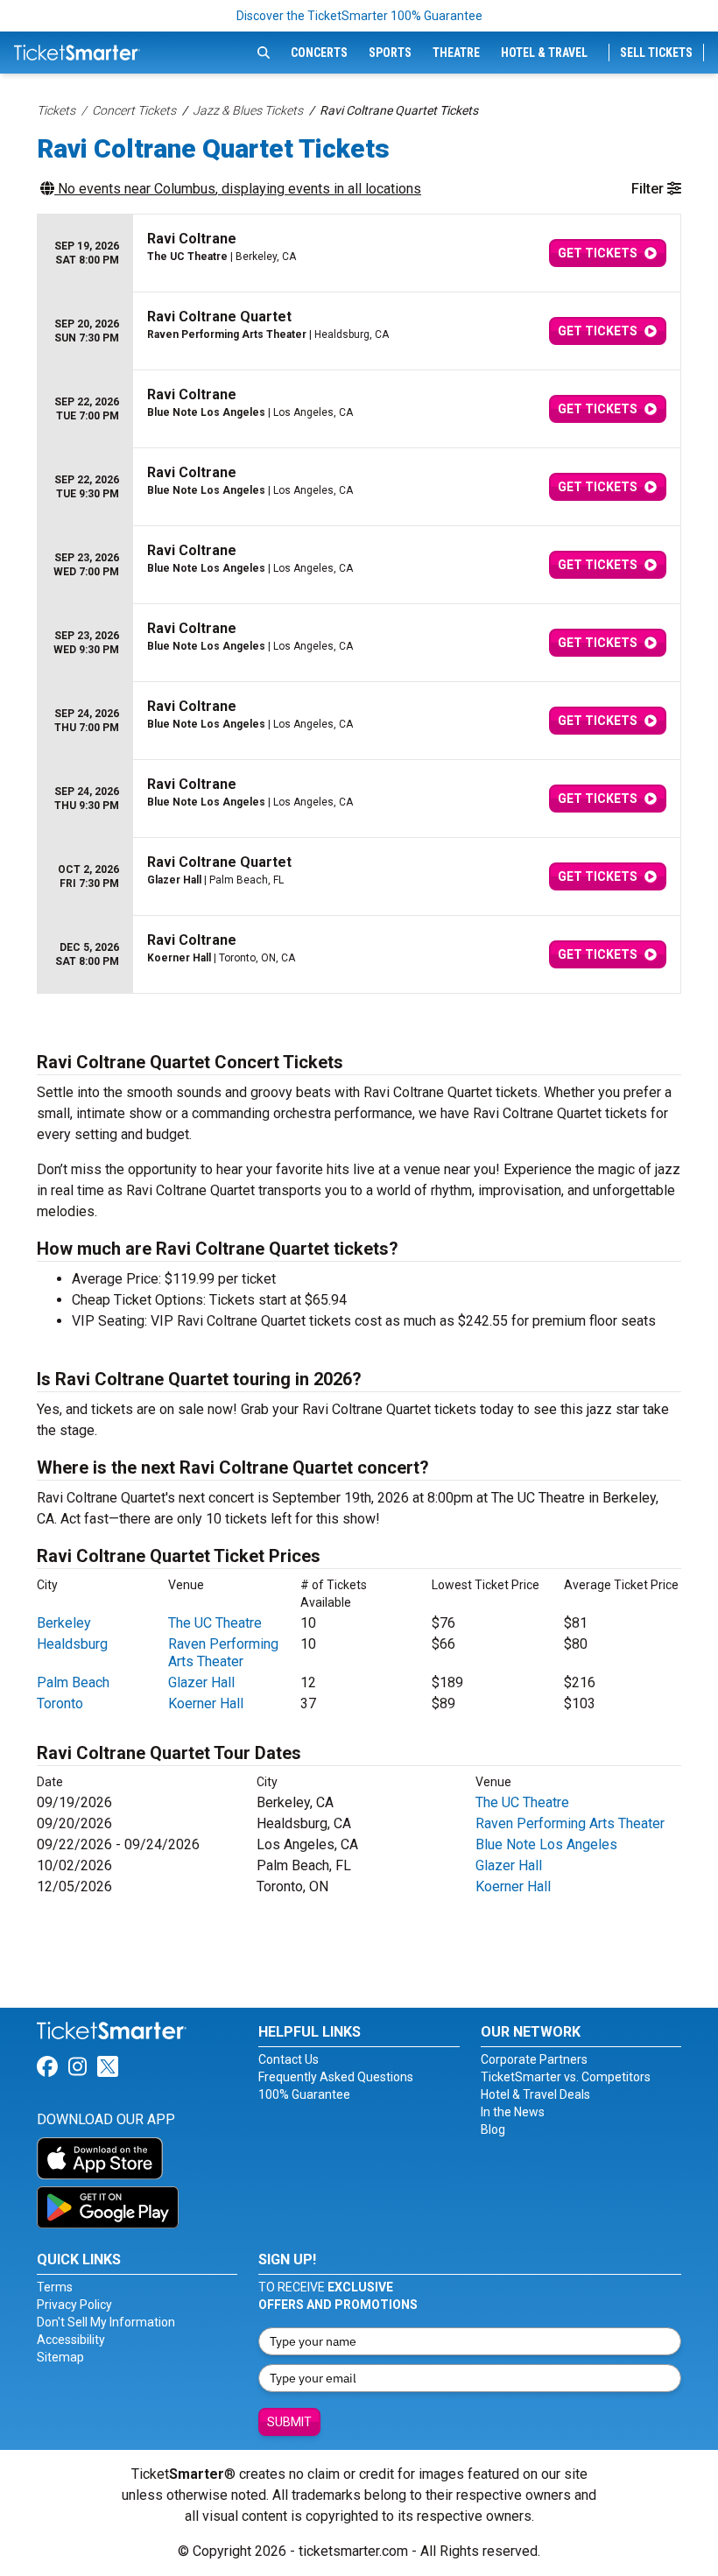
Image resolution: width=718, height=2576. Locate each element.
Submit (289, 2422)
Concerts (319, 53)
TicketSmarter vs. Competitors (566, 2077)
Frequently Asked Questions (336, 2077)
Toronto (60, 1703)
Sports (390, 53)
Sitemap (60, 2357)
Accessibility (71, 2340)
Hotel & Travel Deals (535, 2094)
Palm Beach (73, 1682)
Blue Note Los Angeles (546, 1844)
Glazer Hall (201, 1682)
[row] (359, 253)
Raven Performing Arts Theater (223, 1653)
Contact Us (289, 2059)
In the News (513, 2112)
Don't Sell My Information (106, 2322)
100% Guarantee (304, 2094)
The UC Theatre (215, 1623)
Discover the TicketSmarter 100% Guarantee (359, 16)
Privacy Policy (74, 2305)
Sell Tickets (656, 53)
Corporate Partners (534, 2059)
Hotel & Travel (544, 53)
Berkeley (64, 1623)
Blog (493, 2129)
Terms (55, 2287)
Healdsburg (72, 1644)
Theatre (456, 53)
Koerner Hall (206, 1703)
